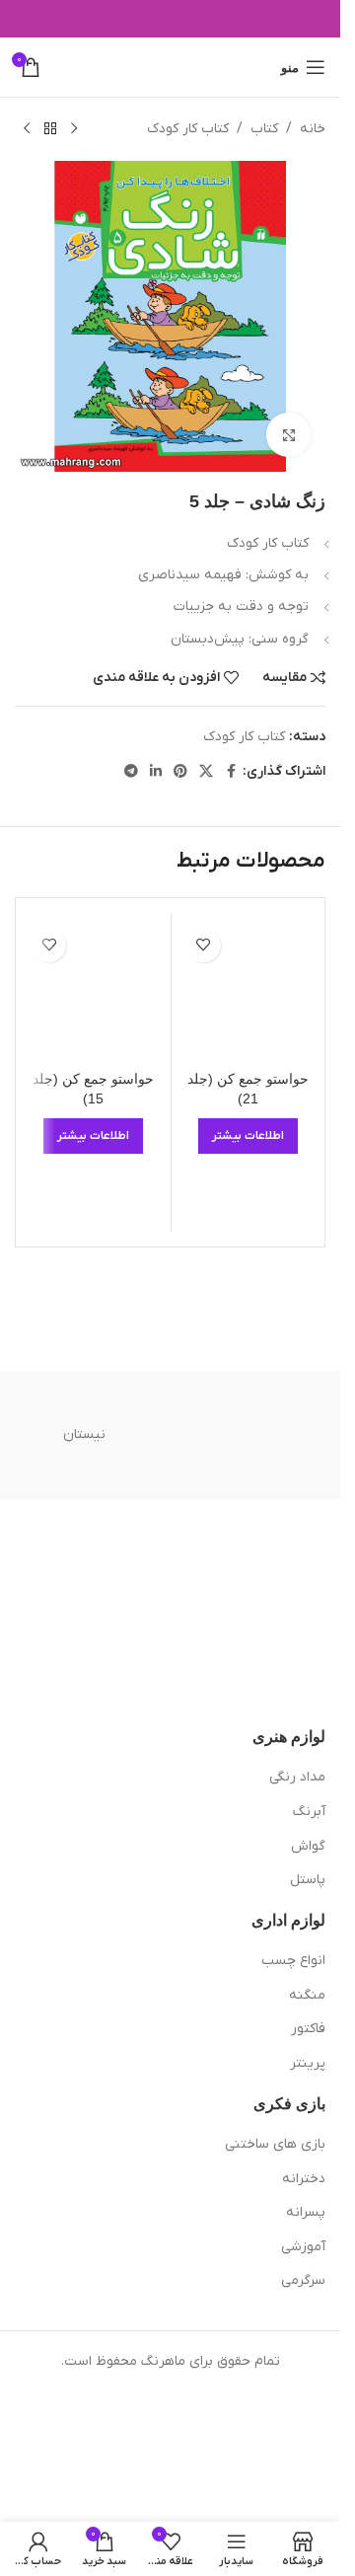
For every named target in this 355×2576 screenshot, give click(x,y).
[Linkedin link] (156, 772)
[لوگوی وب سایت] (170, 67)
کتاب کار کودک (188, 129)
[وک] (257, 1435)
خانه (313, 129)
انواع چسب (293, 1961)
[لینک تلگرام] (131, 772)
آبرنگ (309, 1812)
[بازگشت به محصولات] (50, 129)
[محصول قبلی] (74, 129)
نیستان (84, 1435)
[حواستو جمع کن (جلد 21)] (248, 990)
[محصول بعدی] (27, 129)
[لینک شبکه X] (206, 772)
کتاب (264, 129)
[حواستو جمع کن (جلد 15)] (94, 990)
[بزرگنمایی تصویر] (288, 435)
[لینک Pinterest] (180, 772)
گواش (308, 1846)
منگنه (307, 1995)
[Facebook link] (231, 772)
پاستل (308, 1880)
